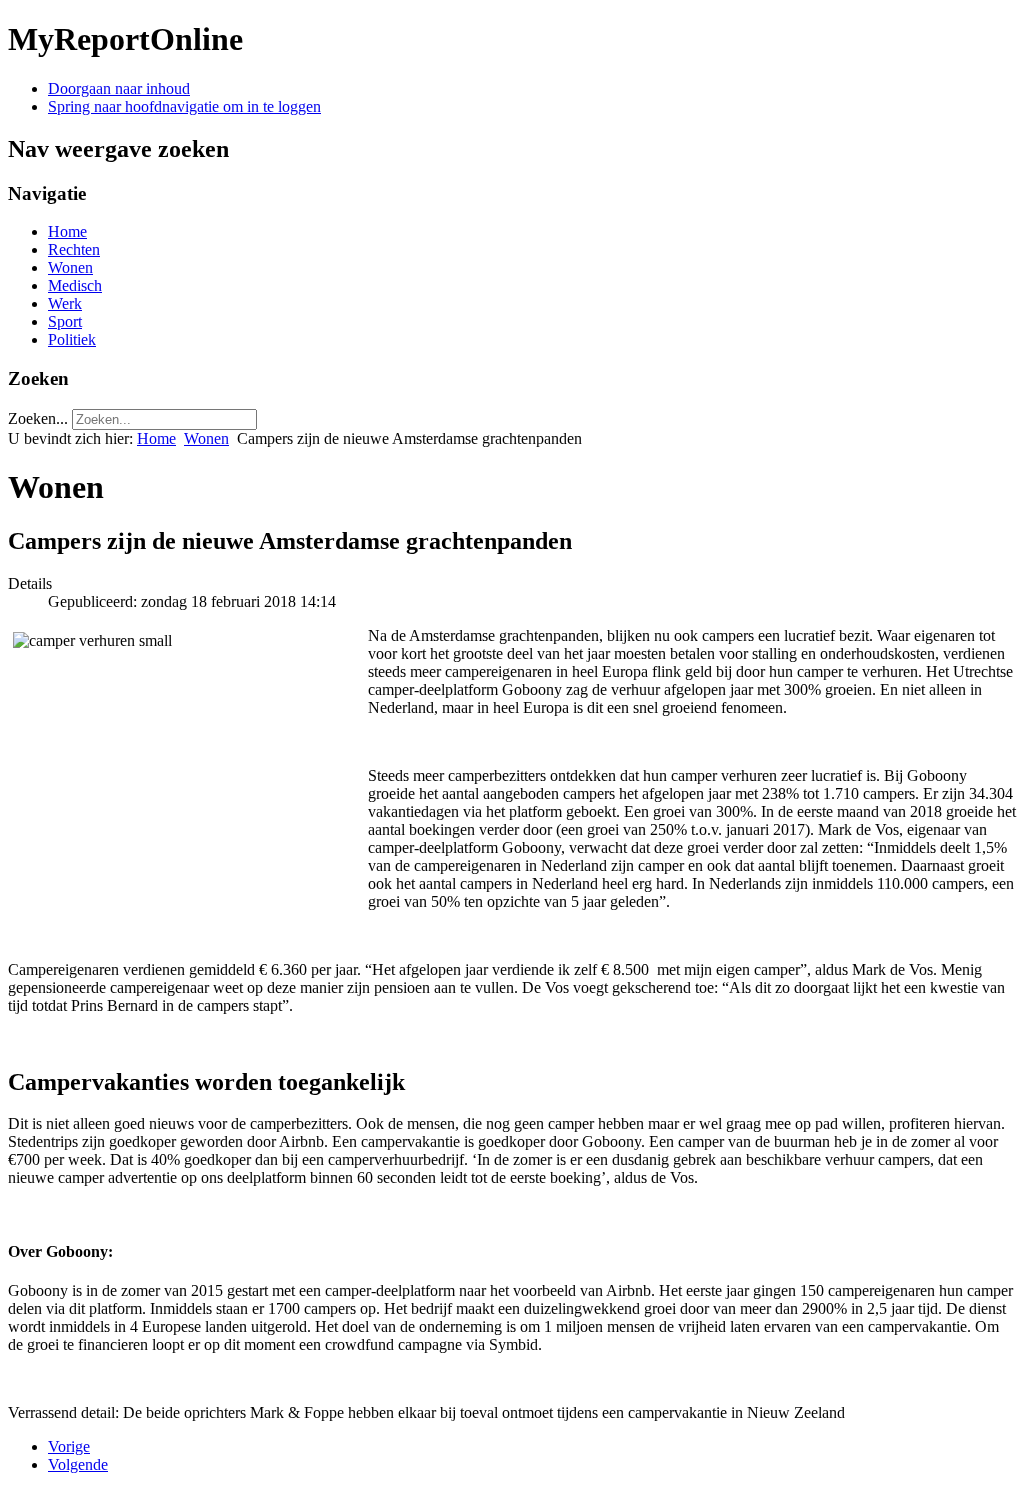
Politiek (72, 339)
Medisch (75, 285)
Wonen (70, 267)
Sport (65, 321)
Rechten (74, 249)
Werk (65, 303)
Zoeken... (38, 418)
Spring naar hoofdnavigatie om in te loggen (184, 106)
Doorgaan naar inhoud (119, 88)
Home (67, 231)
